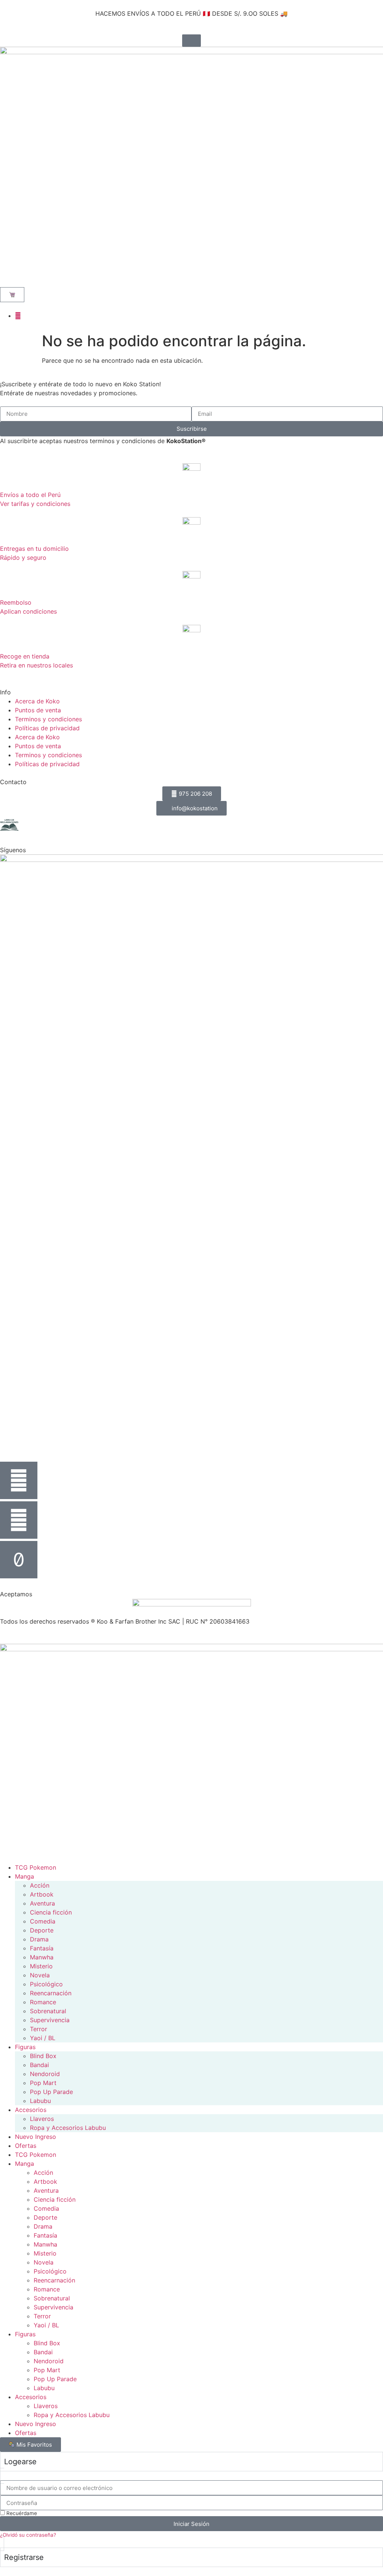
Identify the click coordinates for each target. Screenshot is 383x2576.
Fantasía (42, 1948)
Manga (24, 1876)
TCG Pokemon (36, 1867)
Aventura (42, 1903)
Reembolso (16, 602)
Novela (40, 1975)
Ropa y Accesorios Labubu (68, 2128)
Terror (39, 2029)
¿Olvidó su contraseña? (28, 2535)
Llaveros (42, 2119)
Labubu (40, 2101)
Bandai (39, 2065)
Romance (43, 2002)
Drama (39, 1939)
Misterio (41, 1966)
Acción (40, 1885)
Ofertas (26, 2146)
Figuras (25, 2047)
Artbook (42, 1894)
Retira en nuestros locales (36, 665)
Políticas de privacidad (47, 728)
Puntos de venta (38, 710)
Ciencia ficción (51, 1912)
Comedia (43, 1921)
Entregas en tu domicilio (34, 549)
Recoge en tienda (25, 656)
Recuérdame (21, 2513)
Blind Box (43, 2056)
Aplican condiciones (28, 611)
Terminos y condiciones (48, 719)
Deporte (42, 1930)
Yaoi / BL (43, 2038)
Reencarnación (51, 1993)
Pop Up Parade (51, 2092)
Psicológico (46, 1984)
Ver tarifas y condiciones (35, 504)
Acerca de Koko (37, 701)
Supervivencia (50, 2020)
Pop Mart (43, 2083)
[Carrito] (12, 295)
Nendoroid (45, 2074)
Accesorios (31, 2110)
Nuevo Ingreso (36, 2137)
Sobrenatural (48, 2011)
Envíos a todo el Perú (30, 495)
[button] (6, 281)
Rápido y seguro (23, 558)
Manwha (42, 1957)
